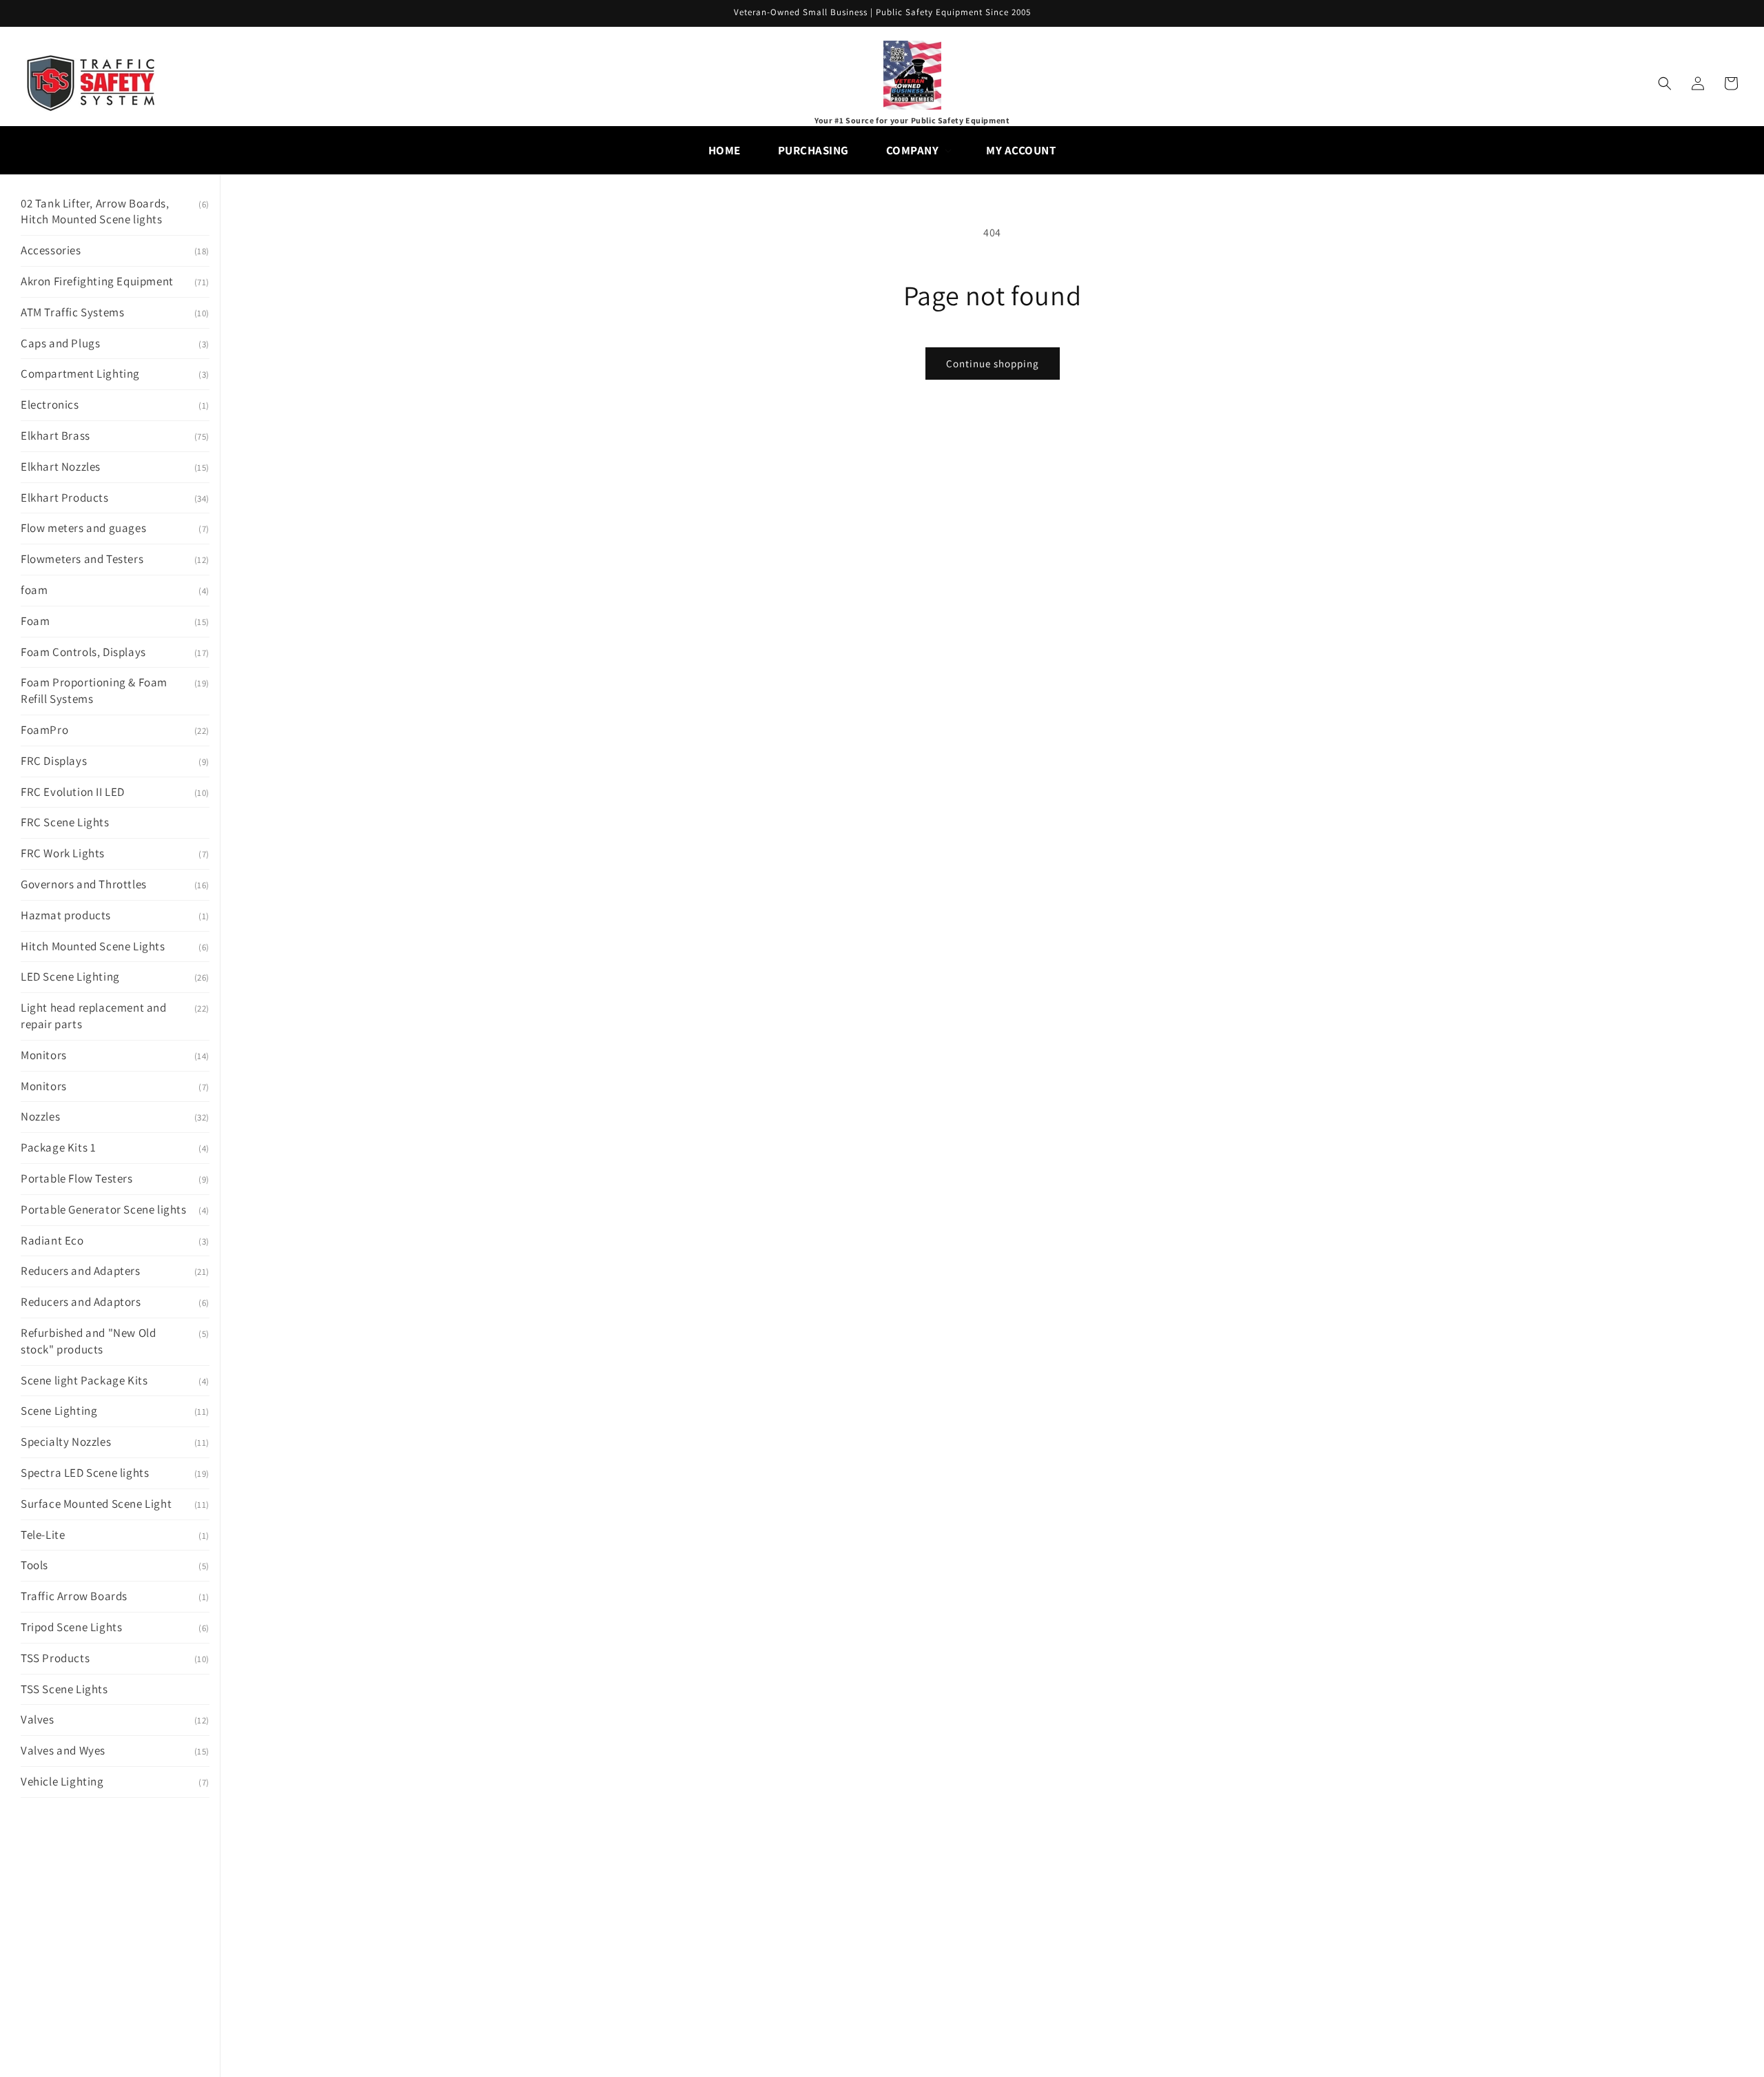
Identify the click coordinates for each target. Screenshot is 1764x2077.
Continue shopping (993, 364)
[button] (918, 150)
